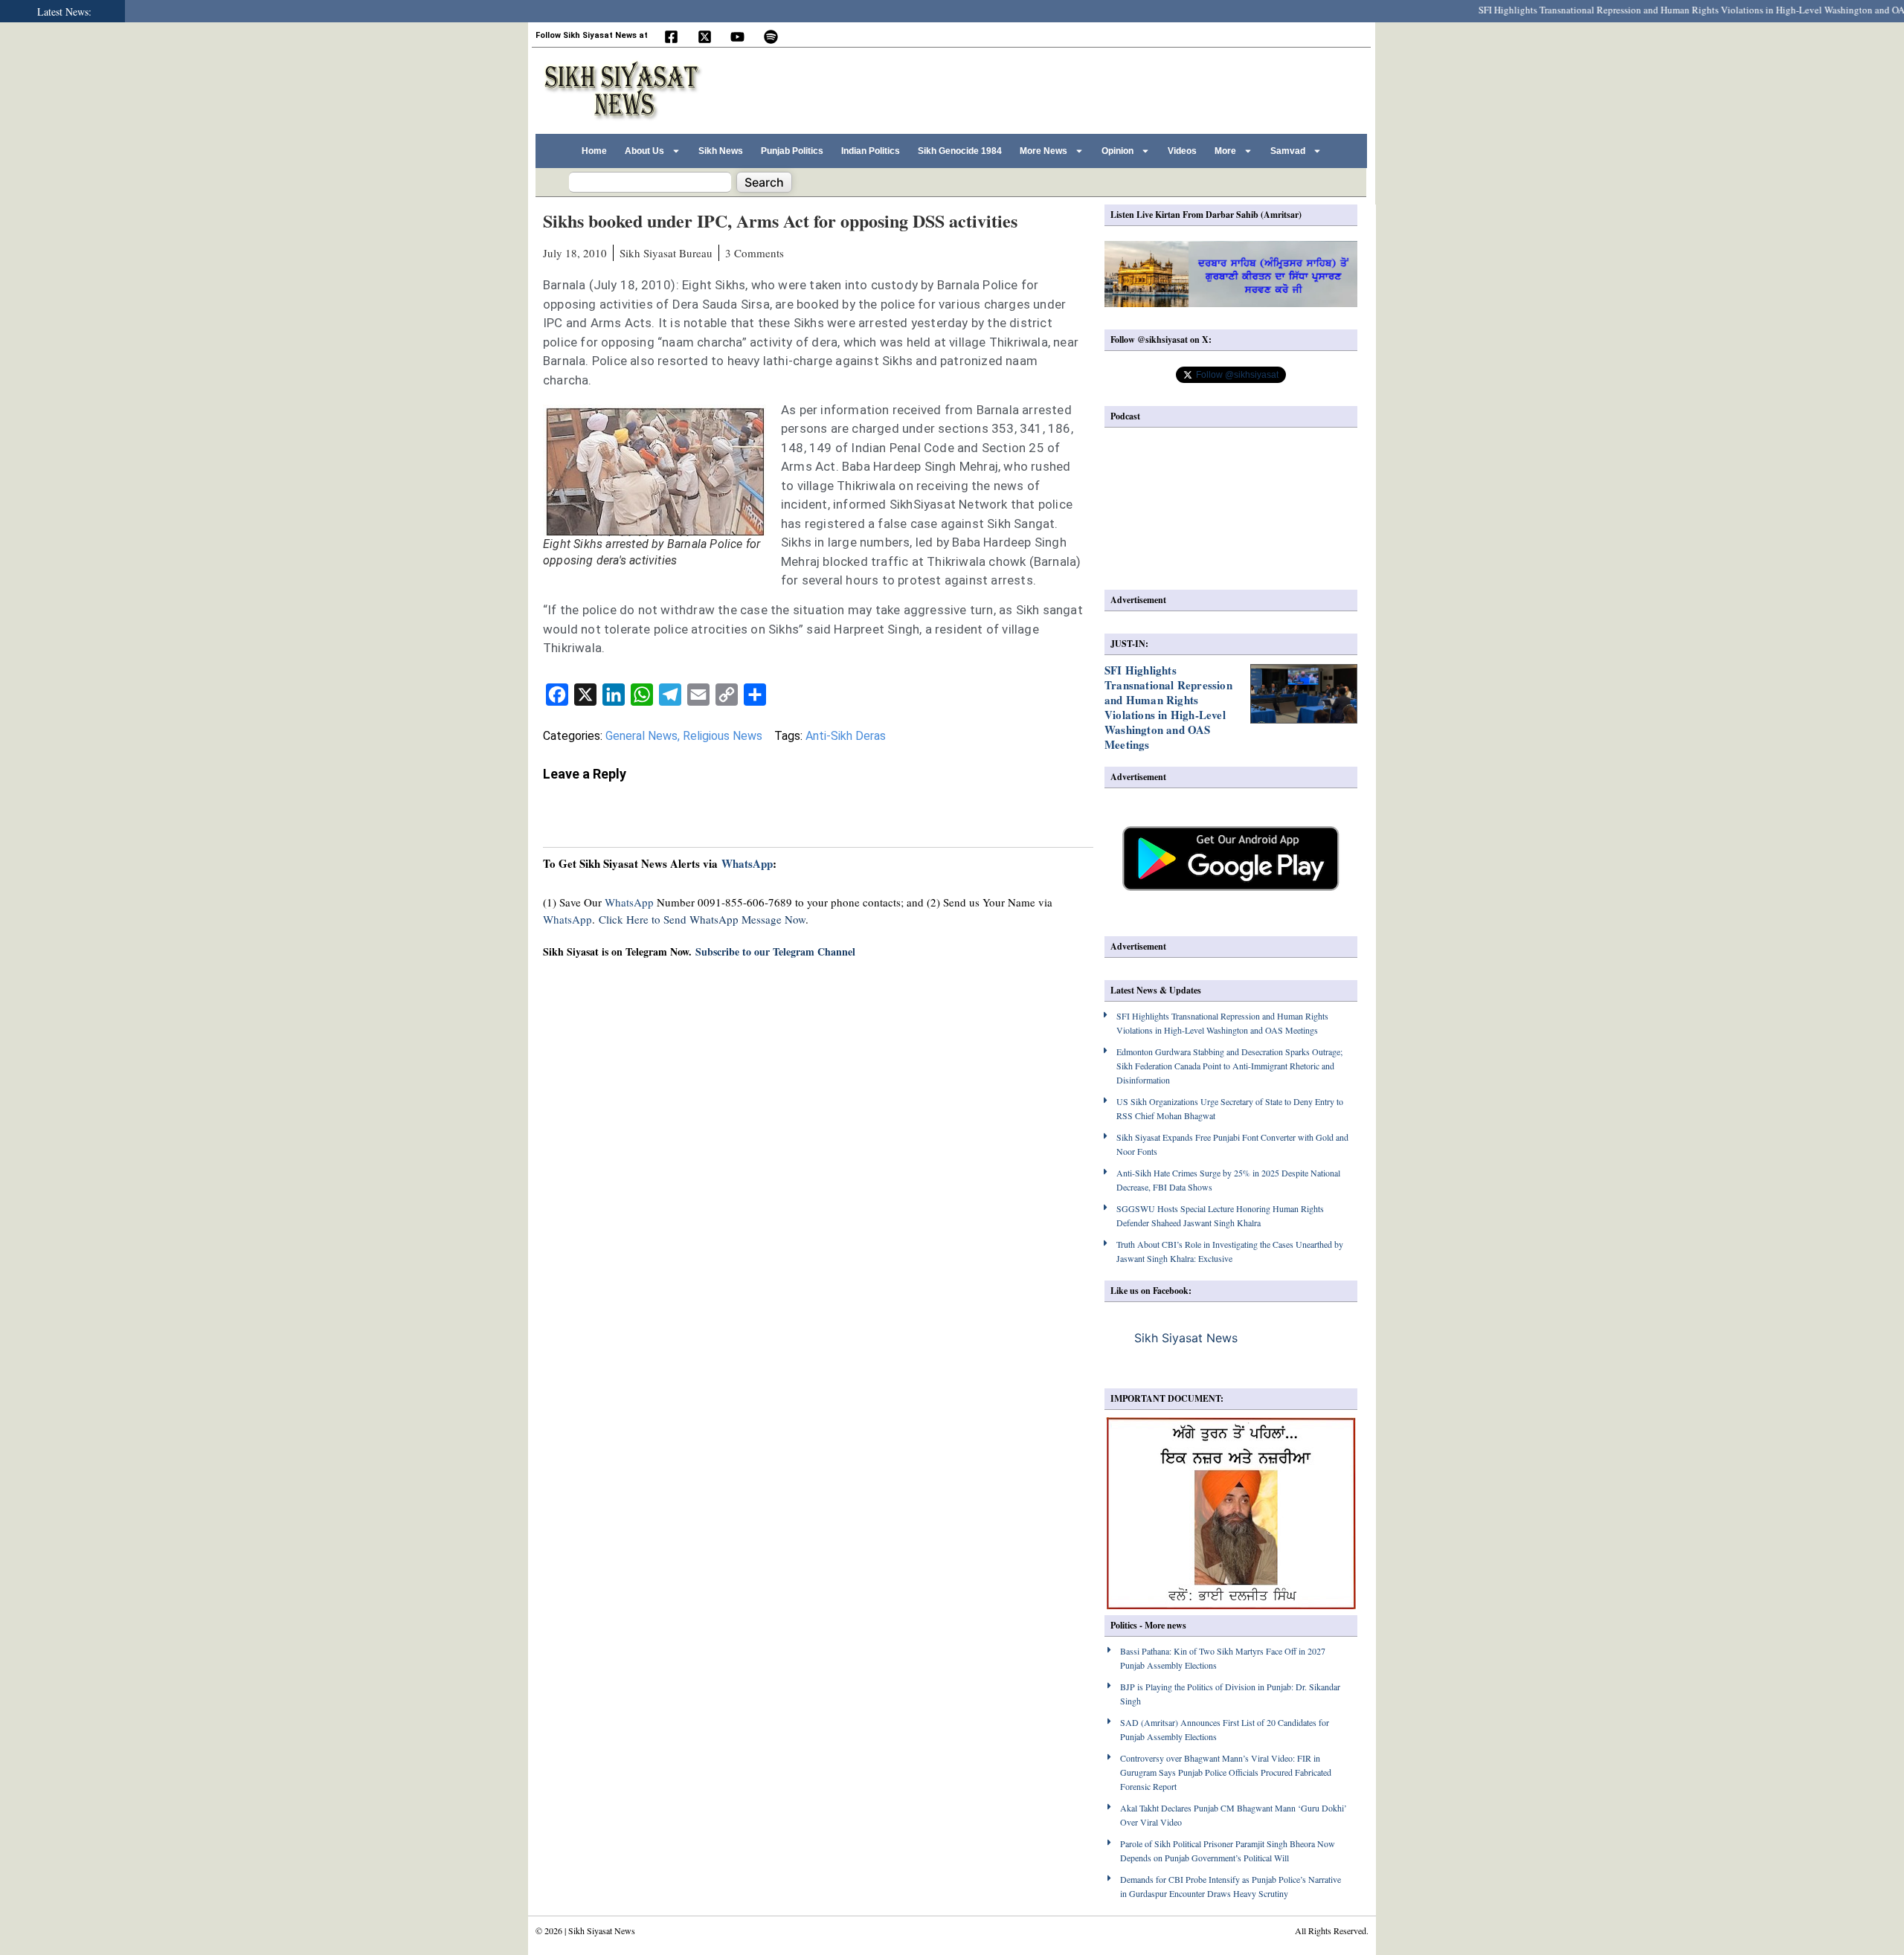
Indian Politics (871, 151)
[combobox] (650, 182)
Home (594, 151)
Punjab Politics (792, 151)
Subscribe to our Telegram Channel (775, 951)
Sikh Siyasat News (1186, 1338)
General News (641, 736)
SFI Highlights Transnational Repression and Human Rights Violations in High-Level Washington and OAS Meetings (1168, 707)
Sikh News (721, 151)
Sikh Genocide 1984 (960, 151)
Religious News (723, 736)
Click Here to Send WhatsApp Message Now (702, 919)
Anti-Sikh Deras (846, 736)
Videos (1182, 151)
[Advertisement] (1093, 88)
